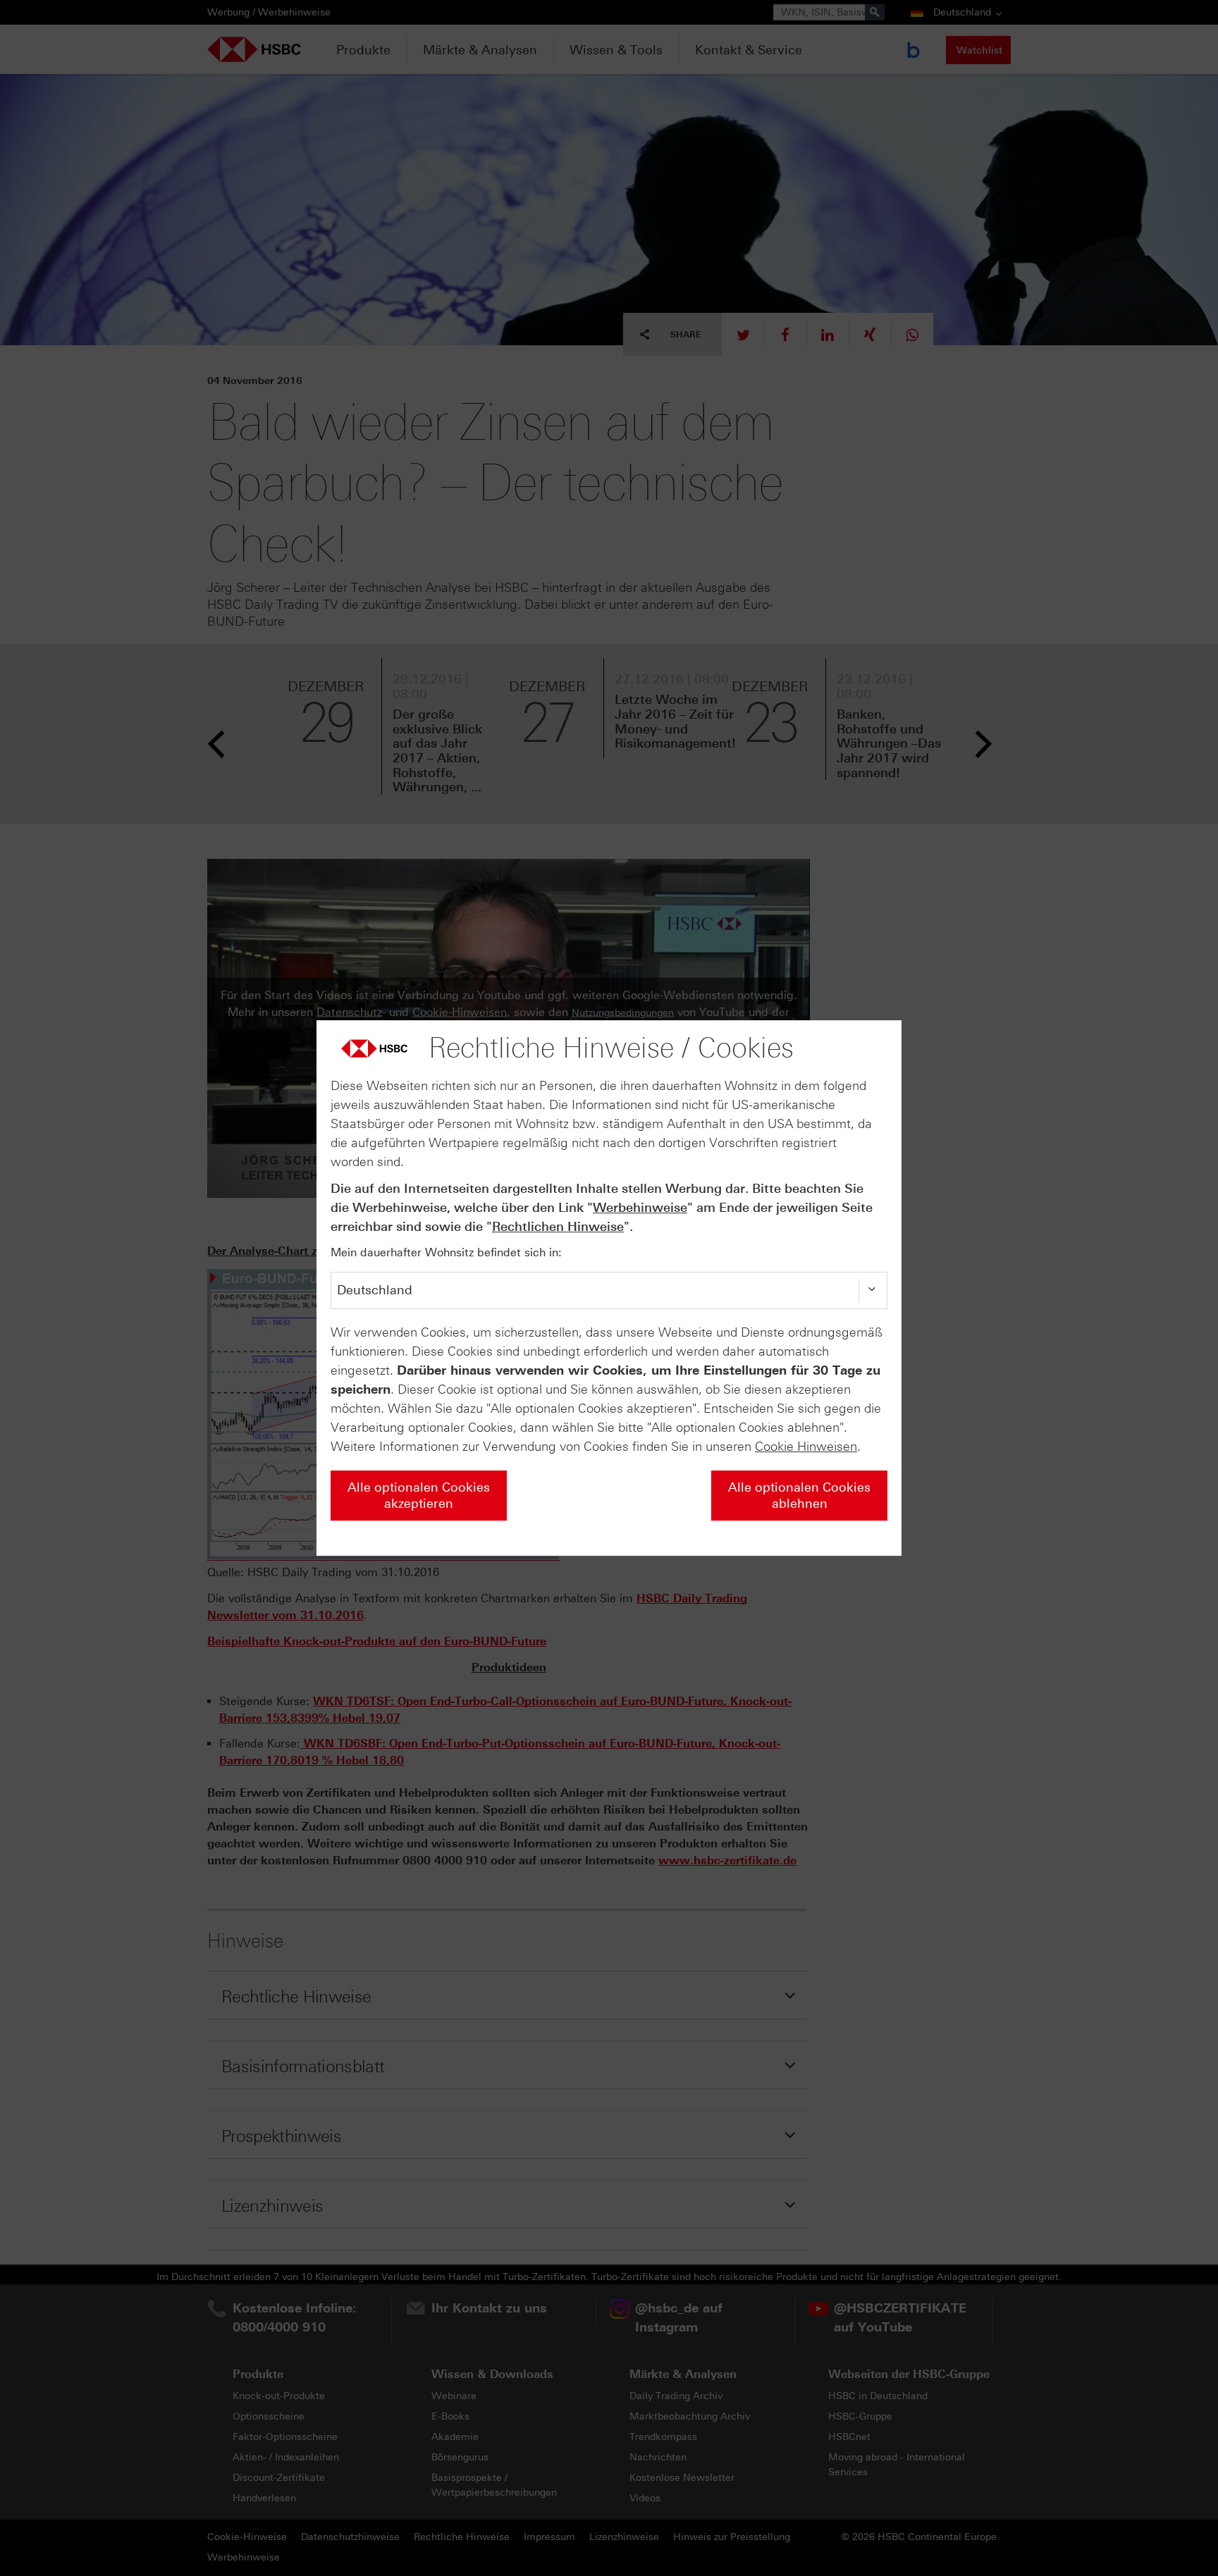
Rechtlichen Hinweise (558, 1227)
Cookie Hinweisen (806, 1447)
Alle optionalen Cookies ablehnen (799, 1496)
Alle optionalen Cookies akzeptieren (419, 1496)
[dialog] (609, 1288)
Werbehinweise (640, 1208)
